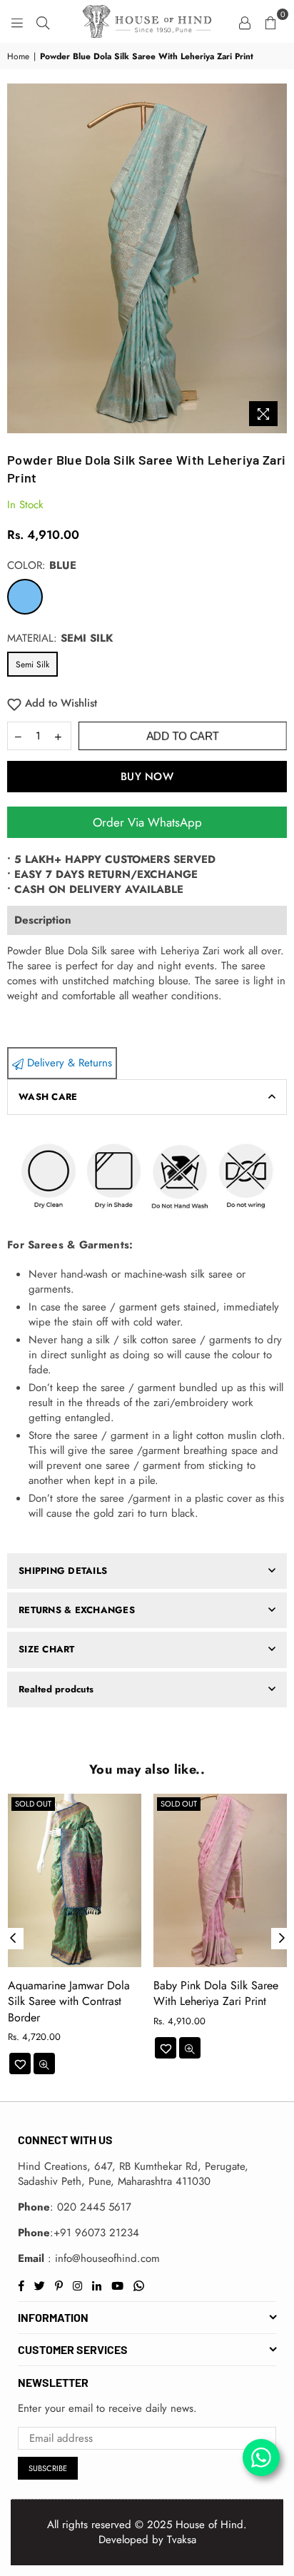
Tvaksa (182, 2540)
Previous (13, 1939)
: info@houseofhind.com (102, 2258)
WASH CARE (48, 1097)
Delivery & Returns (68, 1063)
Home (18, 57)
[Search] (43, 21)
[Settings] (245, 21)
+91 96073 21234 (96, 2233)
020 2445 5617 (94, 2207)
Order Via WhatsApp (147, 822)
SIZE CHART (47, 1649)
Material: (60, 638)
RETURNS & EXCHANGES (77, 1610)
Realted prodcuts (56, 1689)
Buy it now (147, 777)
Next (282, 1939)
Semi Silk (32, 665)
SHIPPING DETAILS (63, 1571)
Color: (42, 566)
